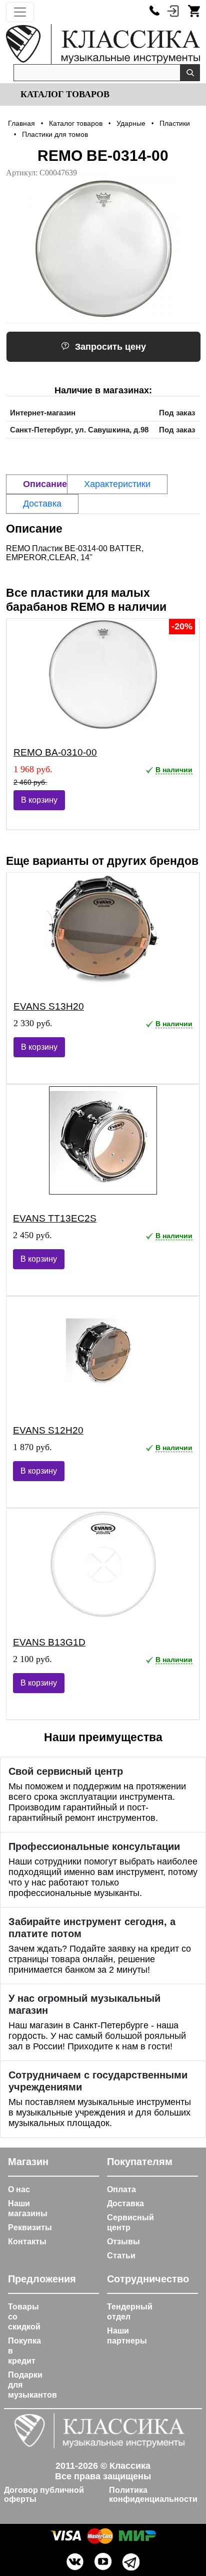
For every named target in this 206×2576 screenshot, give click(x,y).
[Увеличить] (103, 248)
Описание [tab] (45, 484)
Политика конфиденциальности (153, 2495)
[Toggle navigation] (20, 12)
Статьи (121, 2256)
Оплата (121, 2189)
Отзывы (123, 2242)
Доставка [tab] (42, 504)
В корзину (39, 800)
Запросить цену (110, 347)
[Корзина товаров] (194, 11)
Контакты (27, 2242)
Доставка (125, 2203)
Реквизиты (30, 2228)
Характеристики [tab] (117, 484)
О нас (19, 2189)
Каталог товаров (64, 94)
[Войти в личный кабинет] (173, 11)
